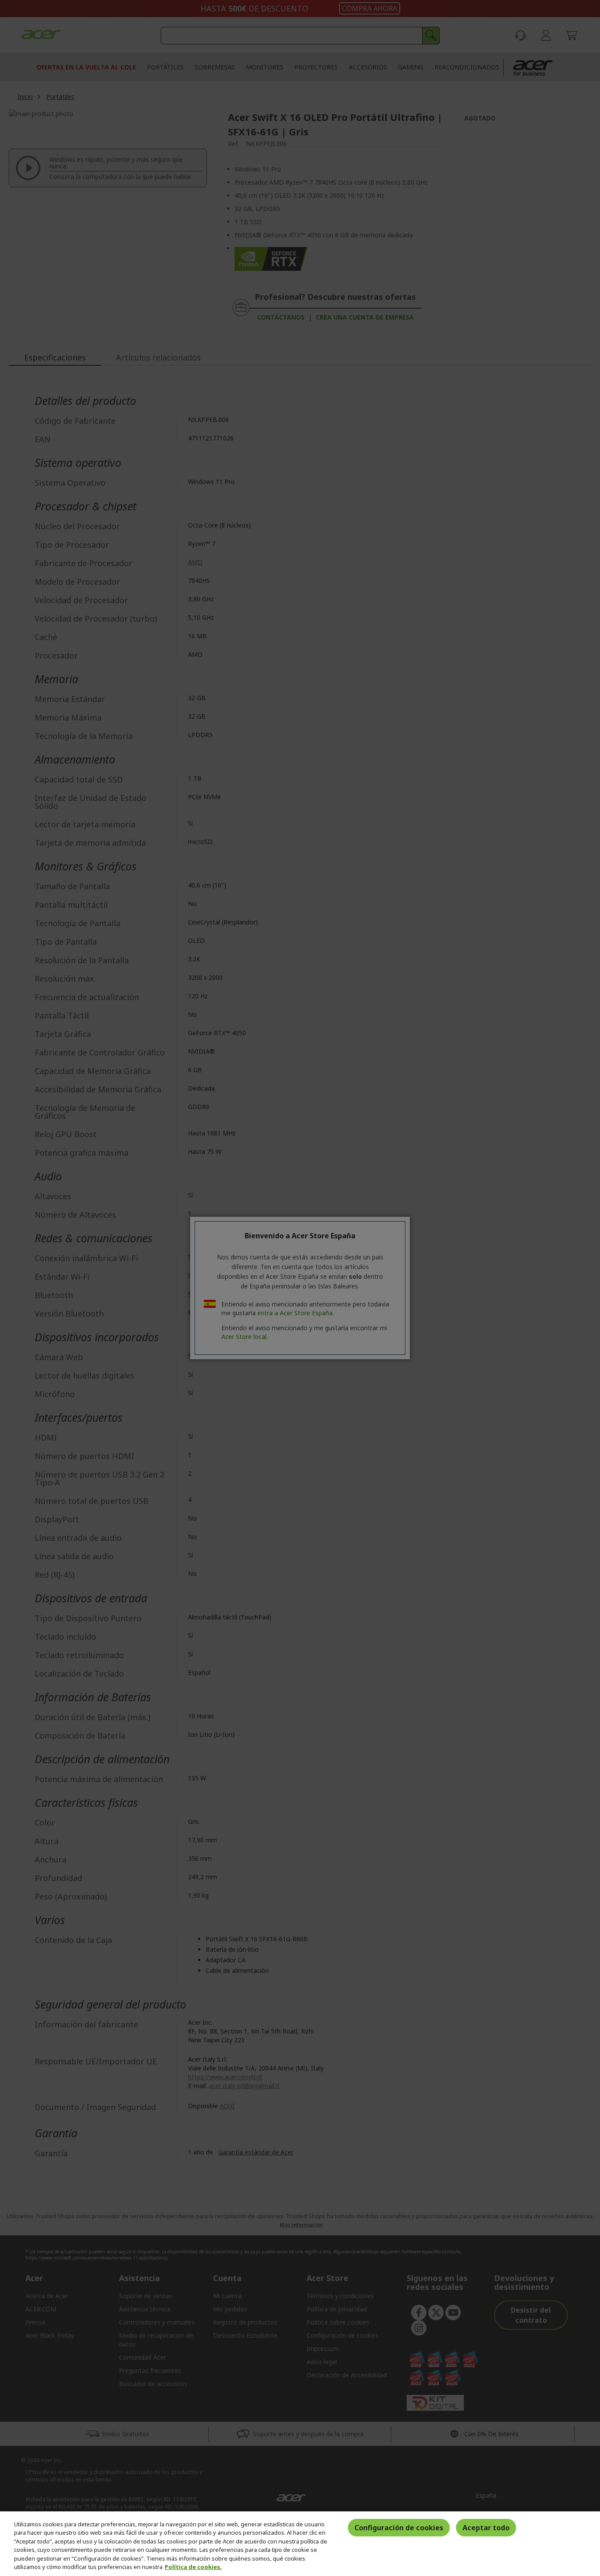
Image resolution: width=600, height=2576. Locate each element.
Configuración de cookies (399, 2528)
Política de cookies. (193, 2567)
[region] (300, 2544)
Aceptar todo (486, 2528)
